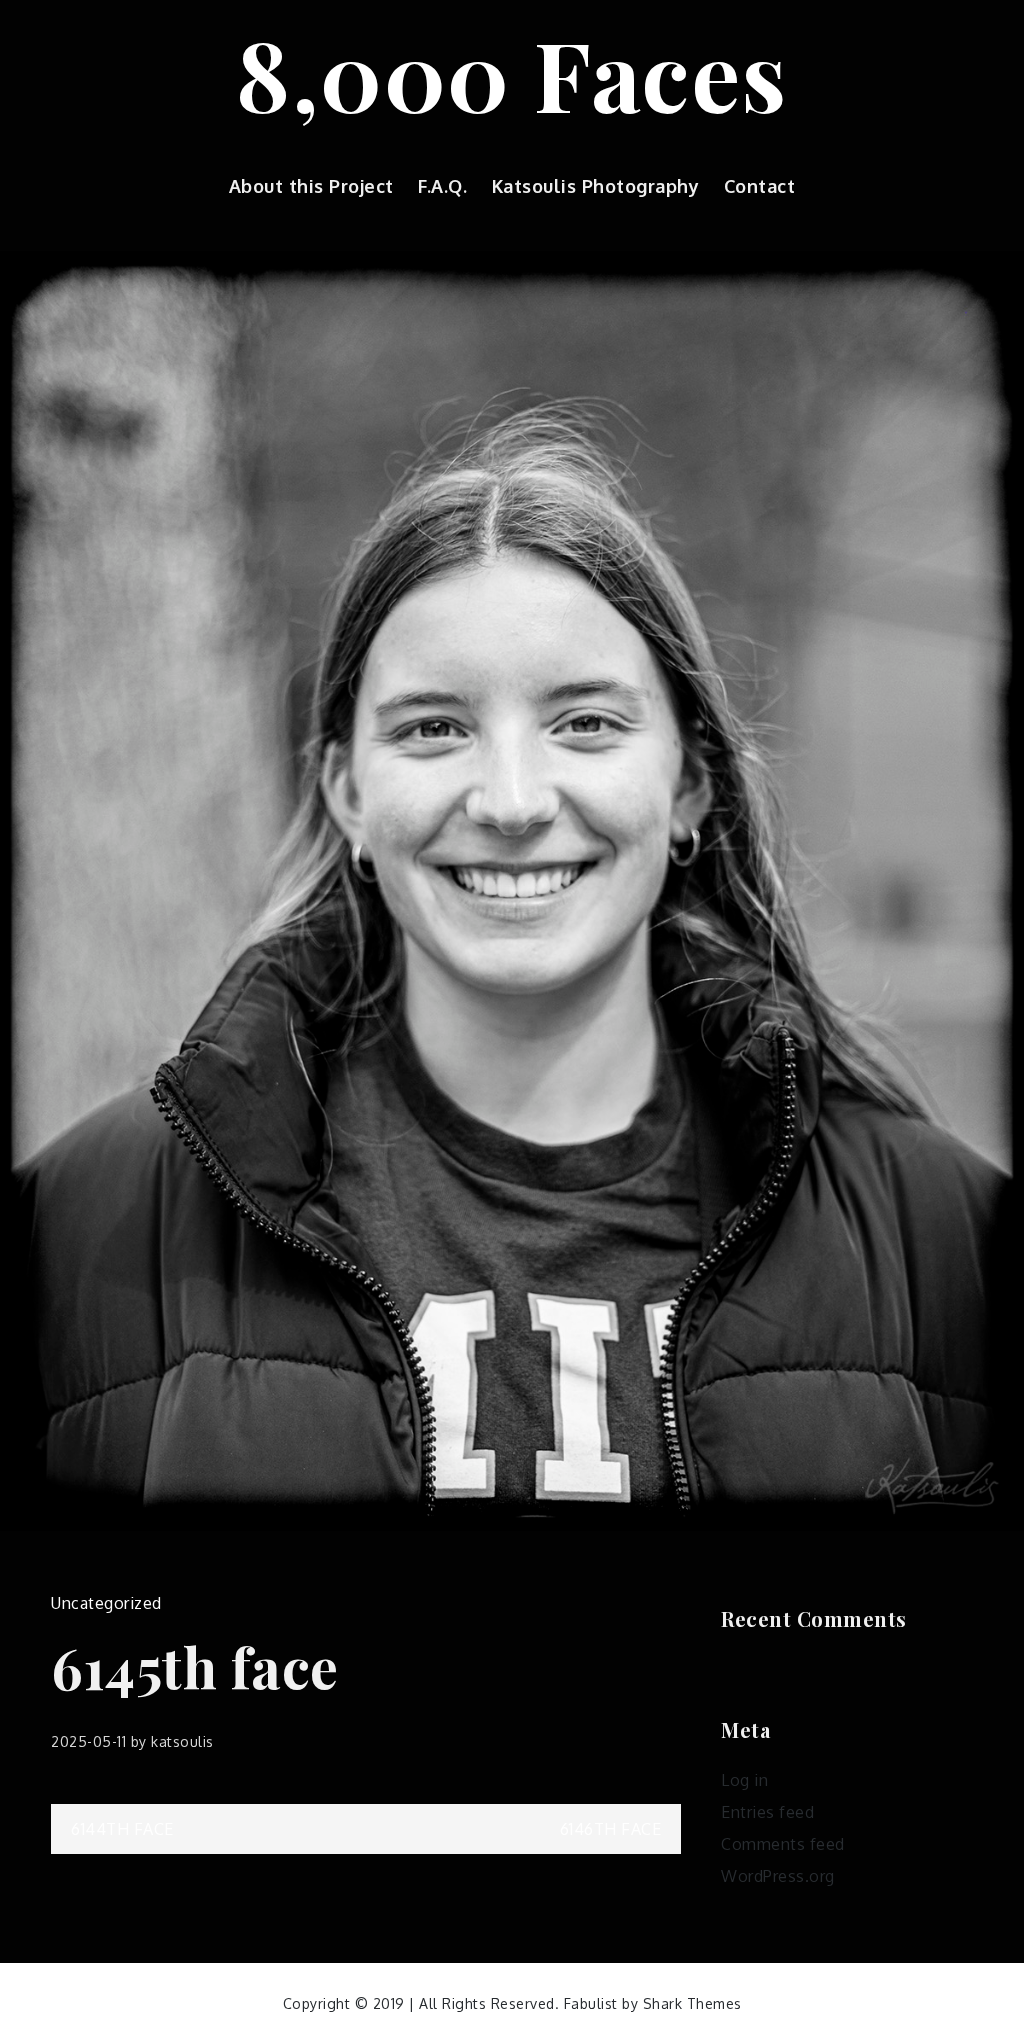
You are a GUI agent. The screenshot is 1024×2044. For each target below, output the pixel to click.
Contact (760, 186)
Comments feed (783, 1844)
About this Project (311, 186)
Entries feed (767, 1812)
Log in (744, 1780)
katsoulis (182, 1741)
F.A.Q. (442, 186)
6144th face (122, 1829)
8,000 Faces (512, 73)
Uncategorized (106, 1603)
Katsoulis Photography (596, 186)
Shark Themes (692, 2003)
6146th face (611, 1829)
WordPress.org (778, 1876)
